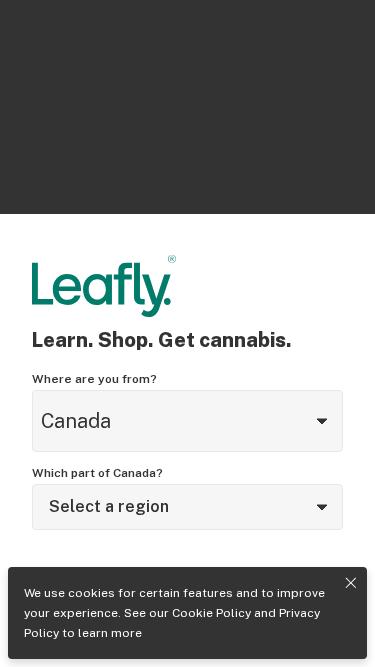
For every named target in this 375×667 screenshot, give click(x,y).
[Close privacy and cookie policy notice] (351, 583)
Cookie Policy (211, 613)
